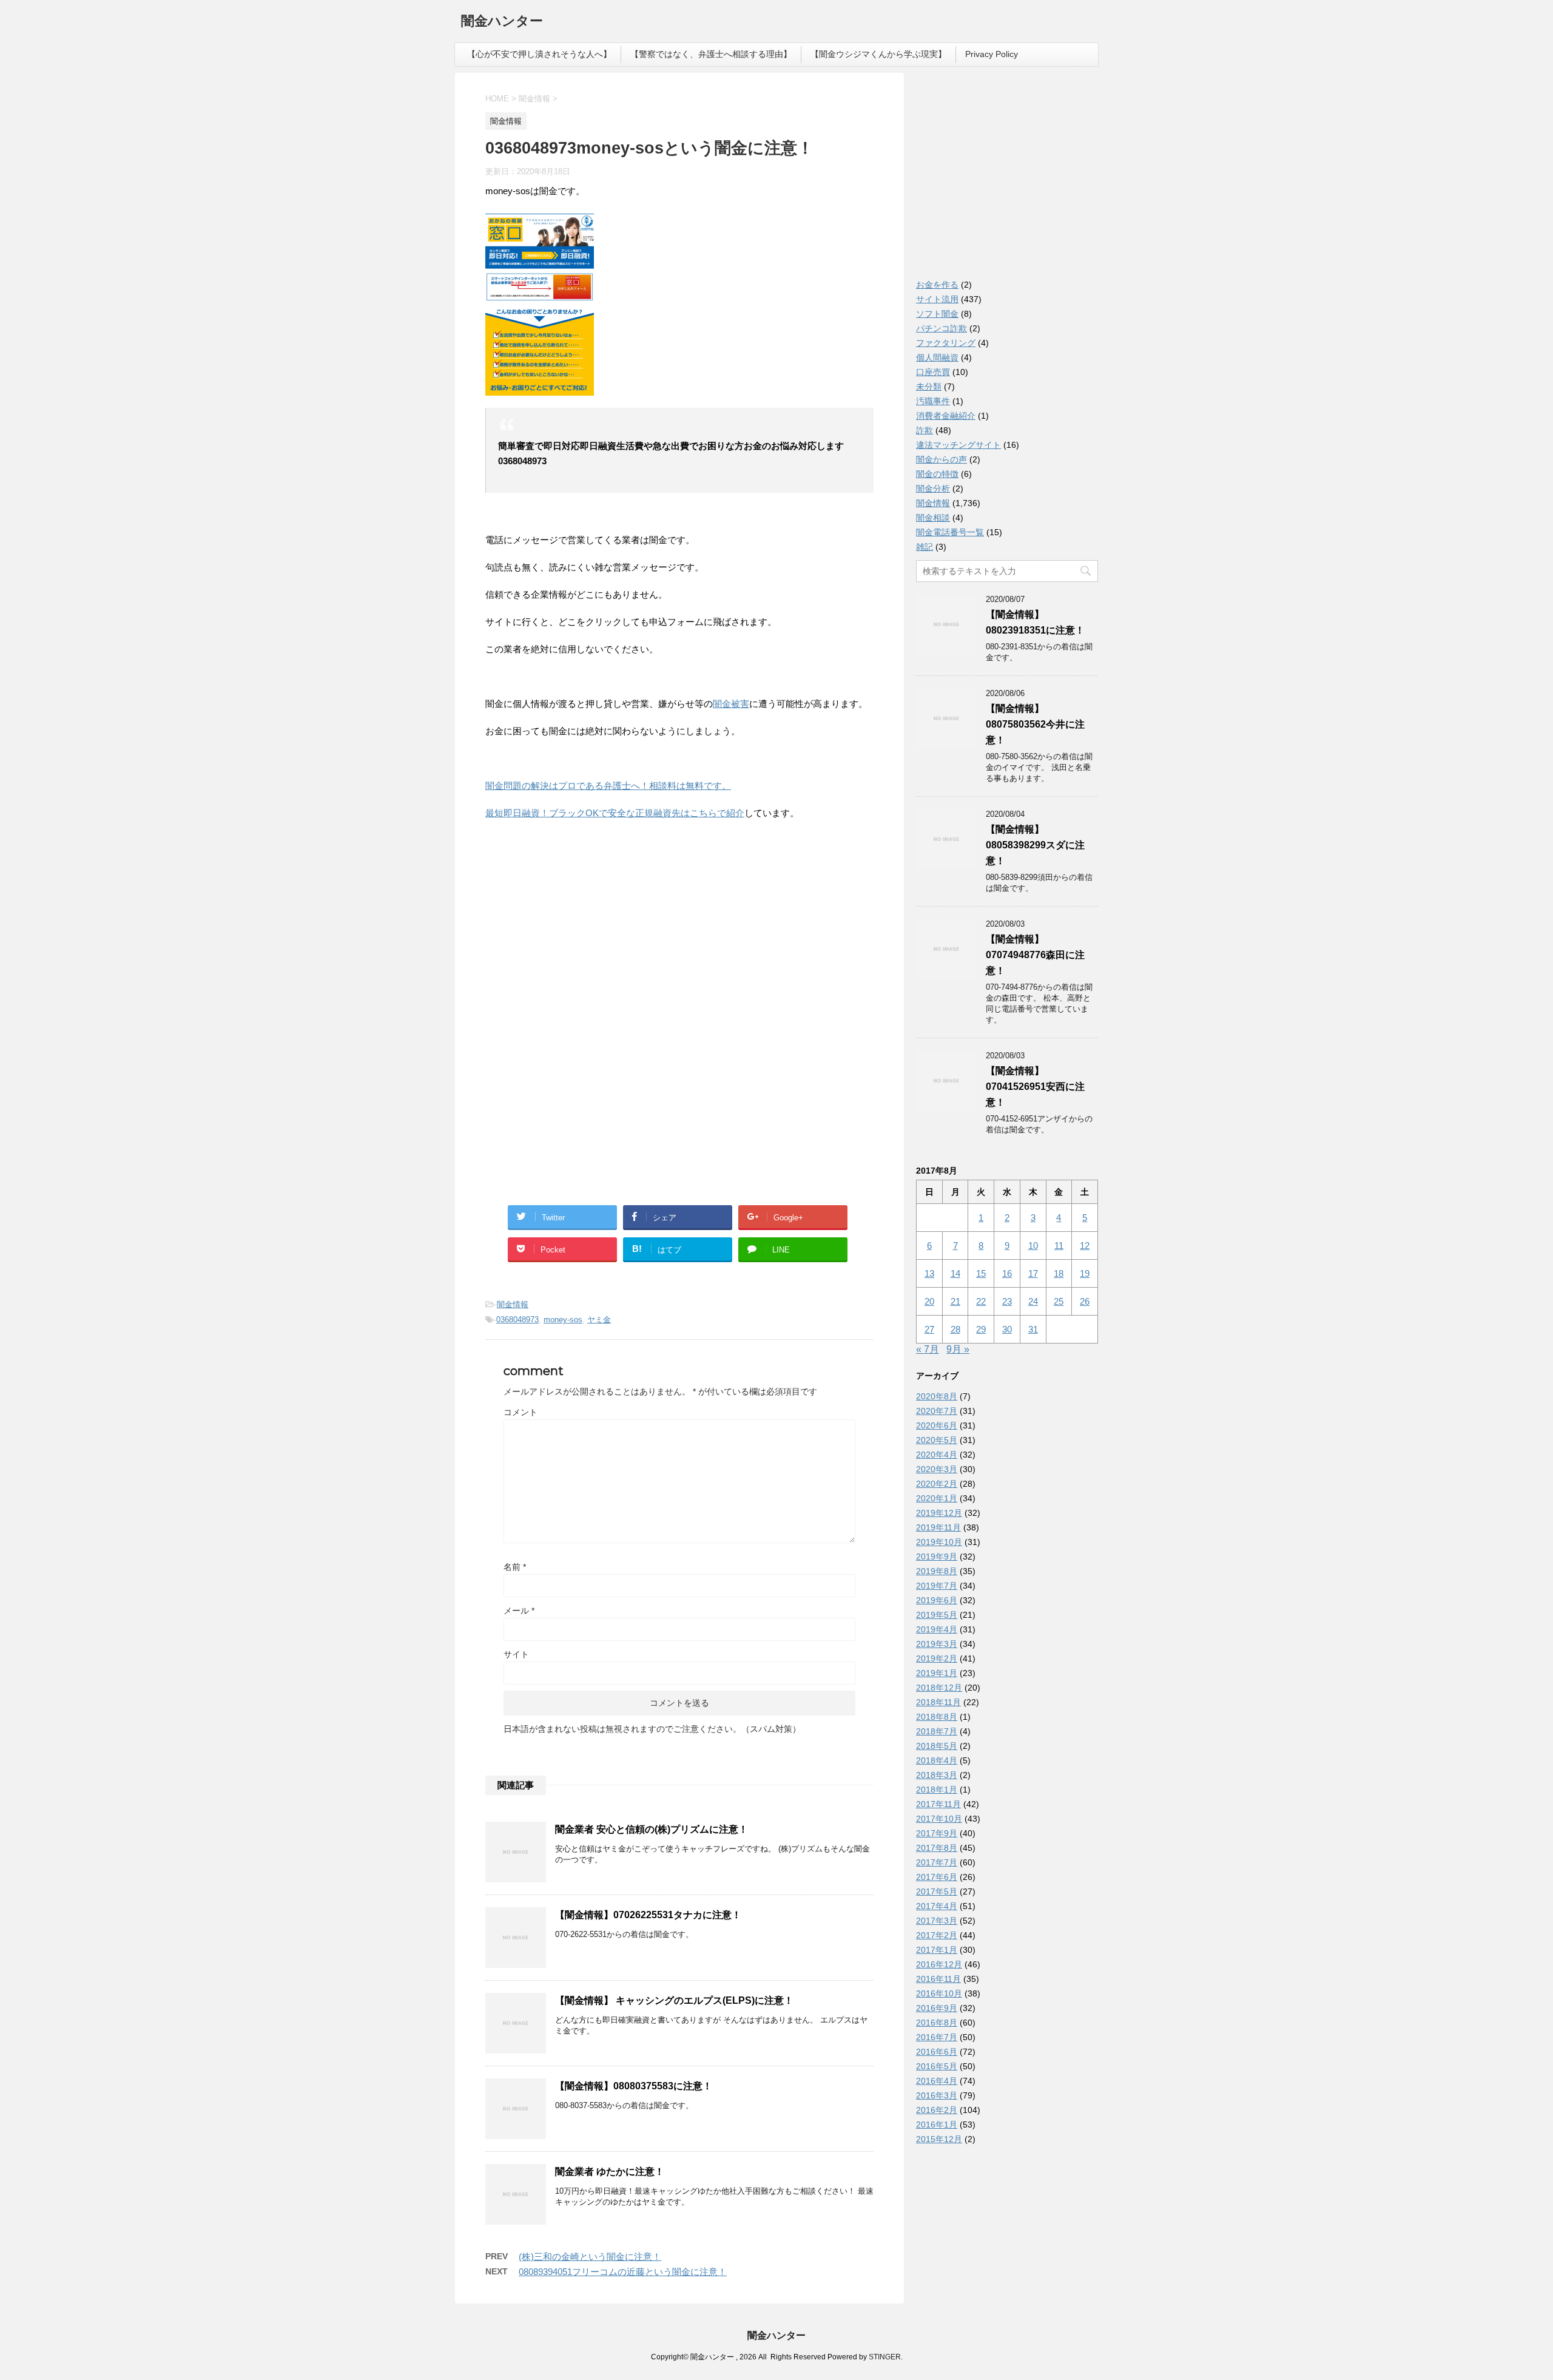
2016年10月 (939, 1993)
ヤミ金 (599, 1320)
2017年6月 (937, 1877)
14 (955, 1273)
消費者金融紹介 (946, 416)
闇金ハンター (502, 21)
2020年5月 (937, 1440)
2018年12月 (939, 1688)
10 (1033, 1246)
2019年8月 (937, 1571)
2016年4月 (937, 2081)
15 (981, 1273)
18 (1059, 1273)
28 (955, 1329)
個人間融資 (937, 357)
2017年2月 (937, 1935)
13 (929, 1273)
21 (955, 1301)
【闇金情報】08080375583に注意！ (634, 2086)
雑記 (925, 547)
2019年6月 (937, 1600)
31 (1033, 1329)
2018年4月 (937, 1760)
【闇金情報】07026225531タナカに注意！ (648, 1915)
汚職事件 (933, 401)
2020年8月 (937, 1396)
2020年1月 (937, 1498)
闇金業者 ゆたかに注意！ (610, 2172)
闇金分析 (933, 489)
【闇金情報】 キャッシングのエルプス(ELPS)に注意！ (674, 2000)
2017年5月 (937, 1891)
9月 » (958, 1349)
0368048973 (517, 1320)
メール (519, 1611)
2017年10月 (939, 1819)
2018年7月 (937, 1731)
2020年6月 (937, 1425)
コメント (520, 1412)
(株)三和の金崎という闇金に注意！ (590, 2257)
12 (1085, 1246)
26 (1085, 1301)
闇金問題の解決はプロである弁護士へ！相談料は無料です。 (608, 786)
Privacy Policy (992, 54)
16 (1007, 1273)
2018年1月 (937, 1790)
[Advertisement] (576, 908)
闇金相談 (933, 518)
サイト (516, 1654)
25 (1059, 1301)
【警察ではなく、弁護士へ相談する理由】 (711, 54)
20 (929, 1301)
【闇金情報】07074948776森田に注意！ (1035, 955)
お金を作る (937, 285)
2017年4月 (937, 1906)
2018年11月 (938, 1702)
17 (1033, 1273)
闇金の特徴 (937, 474)
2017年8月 (937, 1848)
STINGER (885, 2357)
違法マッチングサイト (958, 445)
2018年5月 (937, 1746)
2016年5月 (937, 2066)
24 (1033, 1301)
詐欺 (925, 430)
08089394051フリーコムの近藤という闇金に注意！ (623, 2272)
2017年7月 (937, 1862)
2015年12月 (939, 2139)
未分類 (929, 387)
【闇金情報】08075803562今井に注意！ (1035, 724)
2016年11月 (938, 1979)
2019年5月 (937, 1615)
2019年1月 (937, 1673)
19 (1085, 1273)
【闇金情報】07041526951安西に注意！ (1035, 1087)
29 (981, 1329)
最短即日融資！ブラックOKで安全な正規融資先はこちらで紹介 (615, 813)
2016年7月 (937, 2037)
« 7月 (928, 1349)
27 (929, 1329)
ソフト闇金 (937, 314)
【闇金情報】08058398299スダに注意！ (1035, 845)
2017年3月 (937, 1921)
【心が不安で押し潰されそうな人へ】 (539, 54)
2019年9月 (937, 1557)
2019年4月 (937, 1629)
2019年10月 (939, 1542)
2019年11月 (938, 1527)
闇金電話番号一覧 (950, 532)
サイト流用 (937, 299)
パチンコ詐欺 (942, 328)
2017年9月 (937, 1833)
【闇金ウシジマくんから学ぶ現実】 (878, 54)
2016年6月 (937, 2052)
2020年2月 (937, 1484)
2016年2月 (937, 2110)
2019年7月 (937, 1586)
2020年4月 (937, 1455)
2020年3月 (937, 1469)
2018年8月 (937, 1717)
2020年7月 (937, 1411)
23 (1007, 1301)
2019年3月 (937, 1644)
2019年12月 (939, 1513)
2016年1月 (937, 2125)
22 (981, 1301)
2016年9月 (937, 2008)
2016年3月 (937, 2095)
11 (1059, 1246)
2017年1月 (937, 1950)
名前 (515, 1567)
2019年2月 (937, 1658)
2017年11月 (938, 1804)
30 (1007, 1329)
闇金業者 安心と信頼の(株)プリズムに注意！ (652, 1829)
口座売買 (933, 372)
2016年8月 (937, 2023)
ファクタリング (946, 343)
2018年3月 (937, 1775)
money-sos (563, 1320)
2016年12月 (939, 1964)
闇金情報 (513, 1304)
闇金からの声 (942, 459)
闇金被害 (731, 704)
